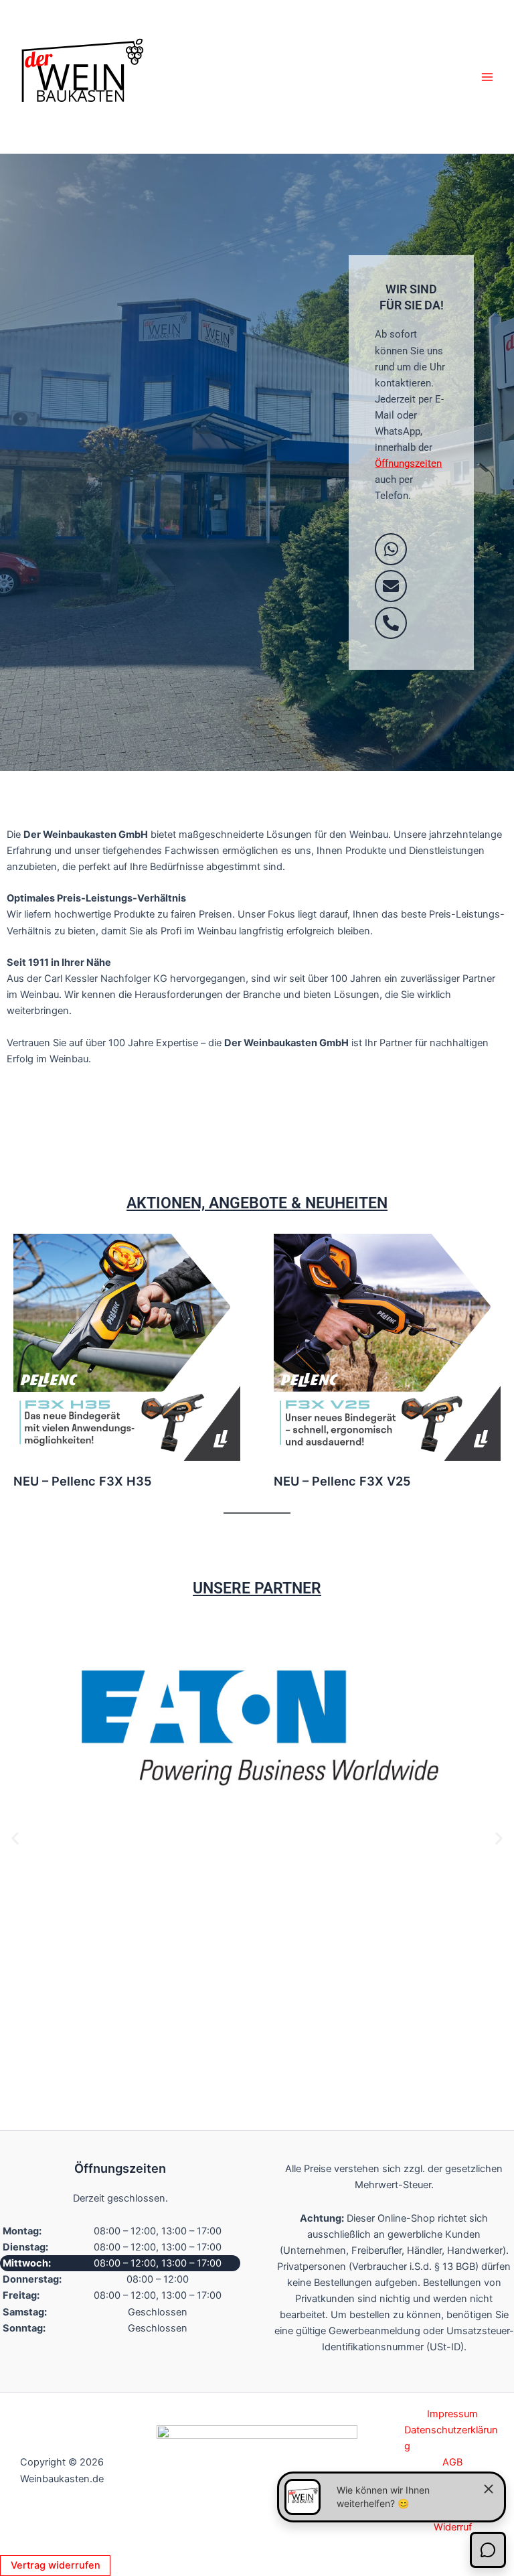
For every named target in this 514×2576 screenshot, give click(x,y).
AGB (452, 2462)
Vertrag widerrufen (56, 2565)
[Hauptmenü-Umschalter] (487, 76)
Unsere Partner (257, 1588)
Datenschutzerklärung (451, 2438)
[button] (15, 1838)
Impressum (452, 2414)
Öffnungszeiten (408, 463)
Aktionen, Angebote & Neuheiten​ (257, 1203)
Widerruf (453, 2527)
